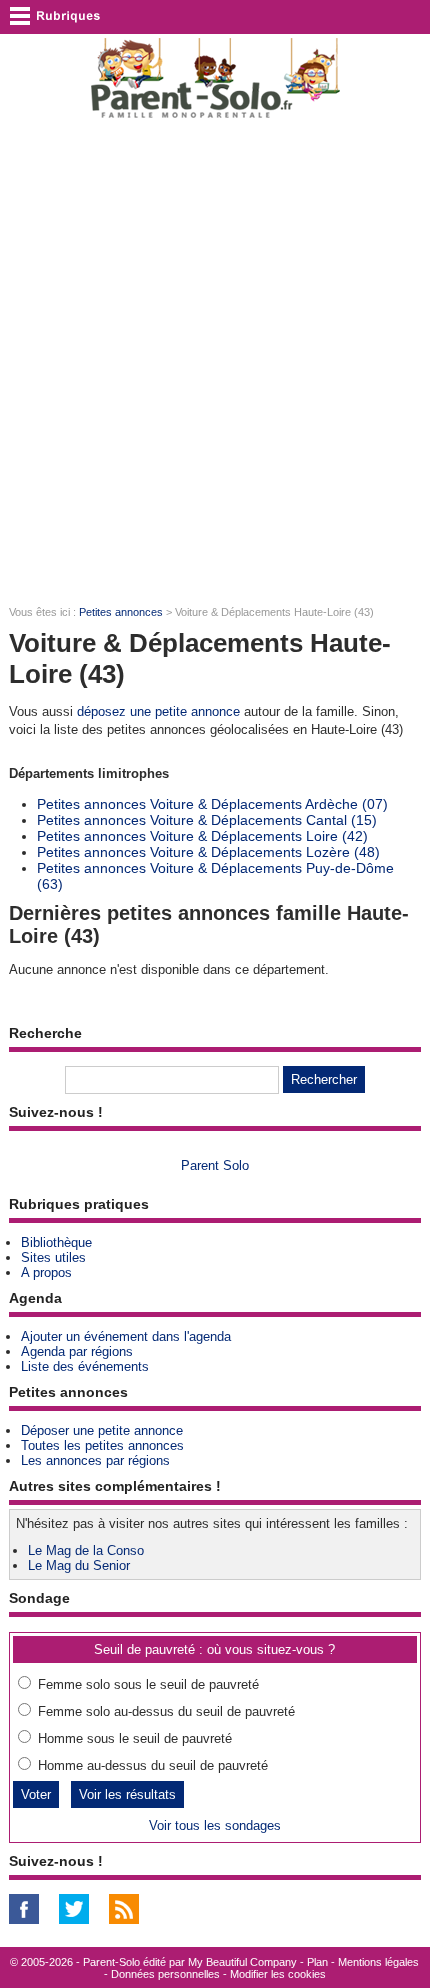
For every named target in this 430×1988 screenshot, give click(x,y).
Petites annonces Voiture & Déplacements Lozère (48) (208, 852)
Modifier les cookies (278, 1974)
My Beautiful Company (242, 1962)
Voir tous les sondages (215, 1825)
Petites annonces (121, 612)
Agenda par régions (77, 1351)
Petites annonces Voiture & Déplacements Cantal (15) (207, 820)
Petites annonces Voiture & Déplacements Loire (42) (202, 836)
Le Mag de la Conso (86, 1550)
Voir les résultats (127, 1794)
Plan (317, 1962)
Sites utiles (53, 1257)
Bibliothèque (56, 1242)
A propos (46, 1272)
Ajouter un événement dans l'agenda (126, 1336)
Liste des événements (85, 1366)
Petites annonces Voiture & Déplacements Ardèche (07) (212, 804)
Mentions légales (378, 1962)
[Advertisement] (215, 361)
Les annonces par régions (95, 1460)
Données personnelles (165, 1974)
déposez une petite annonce (158, 711)
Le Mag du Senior (79, 1565)
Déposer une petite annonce (102, 1430)
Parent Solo (215, 1165)
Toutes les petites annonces (102, 1445)
